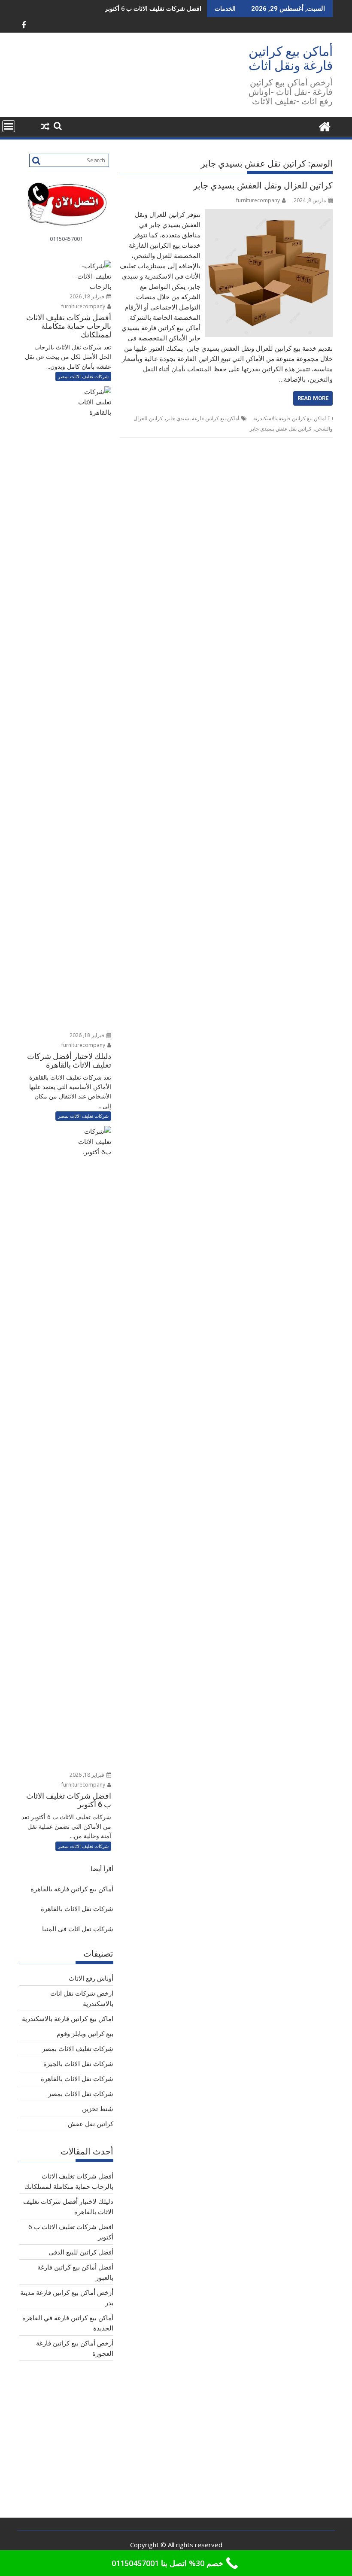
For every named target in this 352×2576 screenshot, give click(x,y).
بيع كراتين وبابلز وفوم (85, 2033)
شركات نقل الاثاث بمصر (81, 2094)
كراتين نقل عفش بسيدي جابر (281, 429)
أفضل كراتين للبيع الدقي (81, 2252)
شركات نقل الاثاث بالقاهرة (77, 1908)
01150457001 (66, 239)
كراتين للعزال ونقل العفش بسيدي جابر (263, 185)
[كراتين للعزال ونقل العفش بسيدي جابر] (269, 214)
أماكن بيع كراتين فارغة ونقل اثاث (291, 58)
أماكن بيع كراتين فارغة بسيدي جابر (203, 418)
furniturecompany (258, 200)
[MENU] (9, 126)
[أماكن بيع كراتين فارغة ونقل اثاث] (324, 126)
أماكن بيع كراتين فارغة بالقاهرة (72, 1889)
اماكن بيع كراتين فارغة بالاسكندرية (290, 418)
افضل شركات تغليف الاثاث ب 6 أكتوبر (153, 8)
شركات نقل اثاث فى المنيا (78, 1929)
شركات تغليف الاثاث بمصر (83, 376)
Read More (313, 398)
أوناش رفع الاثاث (91, 1978)
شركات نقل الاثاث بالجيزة (78, 2063)
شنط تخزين (98, 2109)
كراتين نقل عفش (91, 2124)
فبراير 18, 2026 (88, 296)
